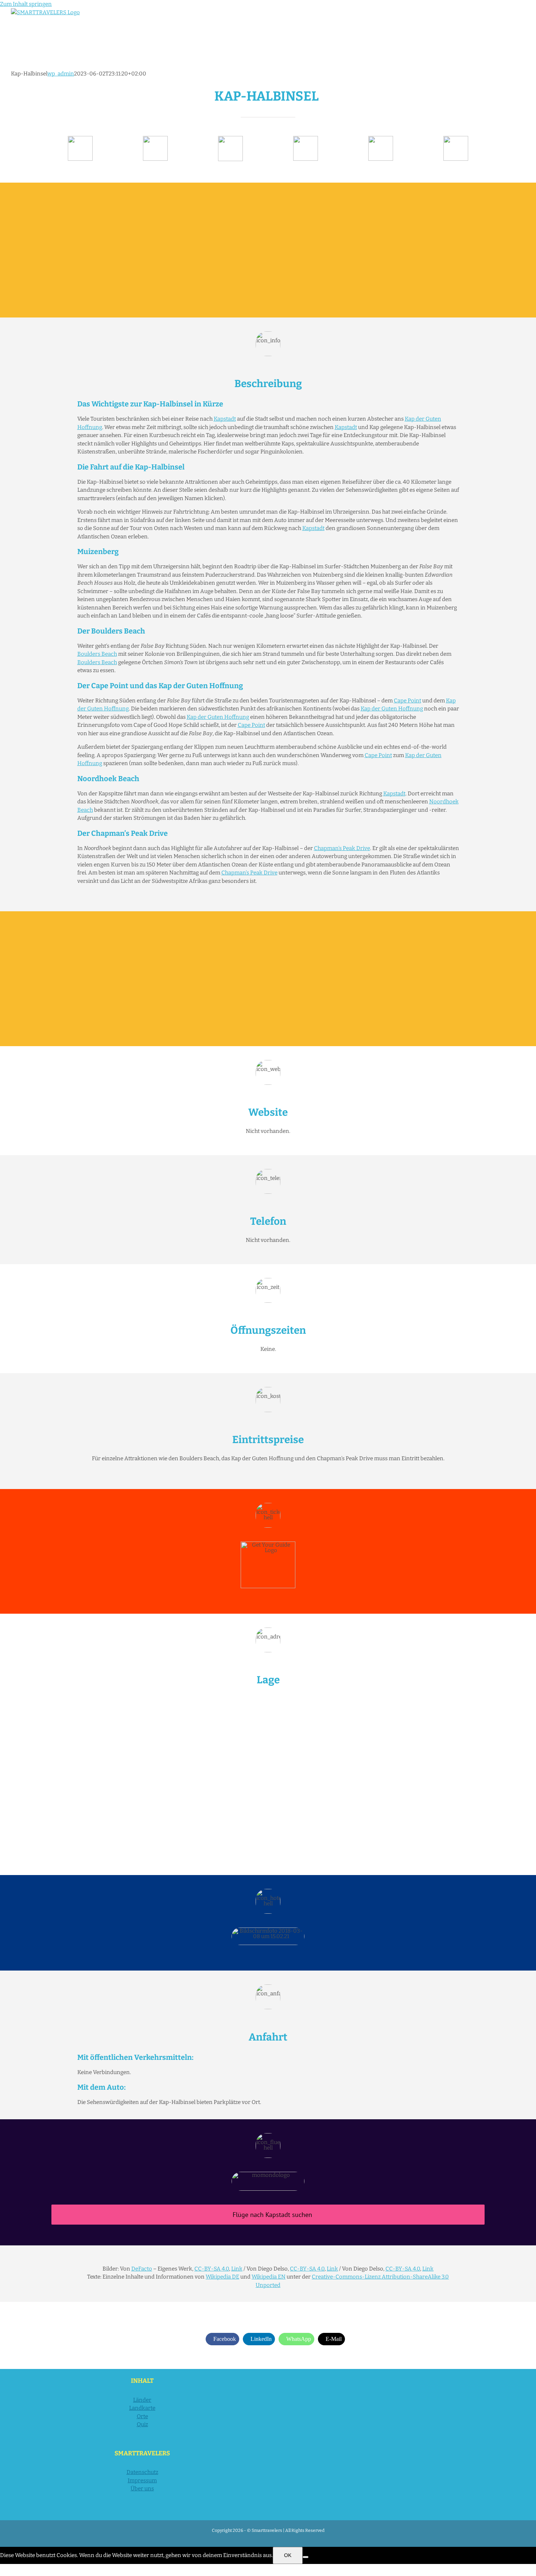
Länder (142, 2400)
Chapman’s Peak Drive (342, 848)
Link (237, 2269)
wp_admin (61, 74)
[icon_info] (80, 139)
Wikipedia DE (222, 2277)
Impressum (142, 2480)
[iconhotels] (456, 139)
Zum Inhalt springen (26, 4)
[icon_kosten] (230, 139)
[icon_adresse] (306, 139)
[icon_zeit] (155, 139)
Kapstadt (225, 419)
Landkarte (142, 2408)
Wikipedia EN (269, 2277)
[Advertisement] (268, 250)
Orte (142, 2416)
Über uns (142, 2489)
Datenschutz (142, 2472)
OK (288, 2555)
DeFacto (142, 2269)
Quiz (142, 2424)
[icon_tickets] (381, 139)
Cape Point (407, 701)
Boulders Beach (97, 654)
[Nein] (306, 2557)
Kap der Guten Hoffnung (392, 709)
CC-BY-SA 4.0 (212, 2269)
